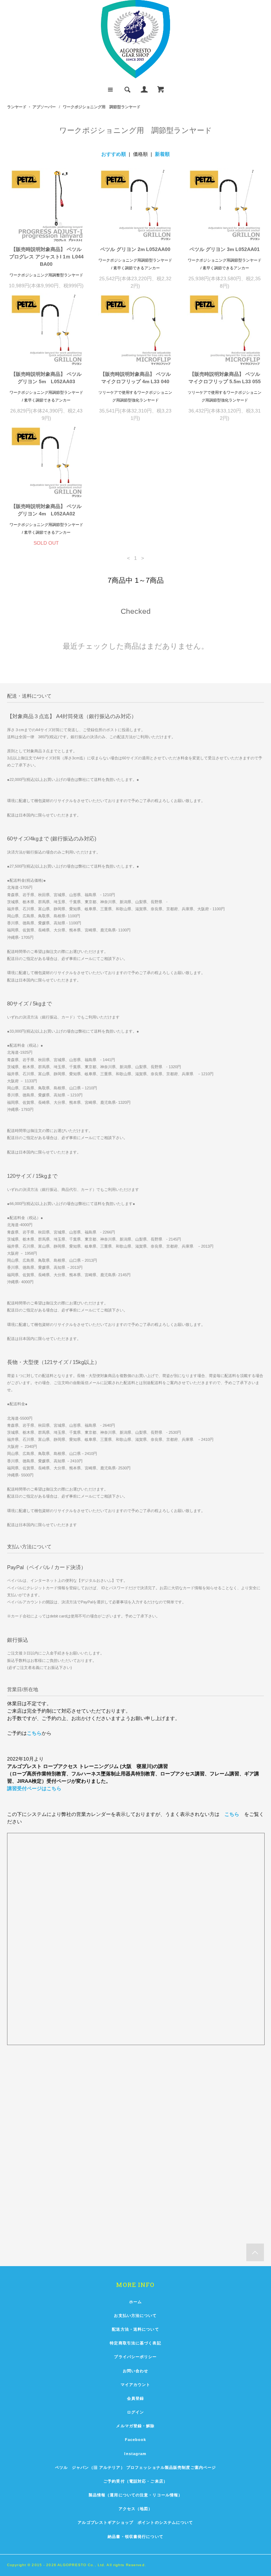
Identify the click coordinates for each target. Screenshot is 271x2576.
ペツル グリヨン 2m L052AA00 (135, 249)
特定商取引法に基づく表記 (135, 2343)
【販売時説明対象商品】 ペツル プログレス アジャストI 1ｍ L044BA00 (47, 257)
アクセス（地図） (136, 2509)
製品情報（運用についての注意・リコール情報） (136, 2495)
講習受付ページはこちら (34, 1788)
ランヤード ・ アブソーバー (31, 107)
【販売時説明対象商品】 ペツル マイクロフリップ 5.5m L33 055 (225, 378)
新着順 (162, 154)
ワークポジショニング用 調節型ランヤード (102, 107)
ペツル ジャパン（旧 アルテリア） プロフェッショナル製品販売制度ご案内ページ (136, 2467)
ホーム (135, 2302)
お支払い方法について (135, 2315)
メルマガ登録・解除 (135, 2426)
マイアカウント (136, 2385)
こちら (34, 1733)
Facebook (136, 2440)
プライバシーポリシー (135, 2357)
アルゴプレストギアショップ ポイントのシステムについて (135, 2522)
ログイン (135, 2412)
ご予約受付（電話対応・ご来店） (135, 2481)
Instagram (135, 2454)
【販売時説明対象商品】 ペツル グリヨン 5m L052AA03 (47, 378)
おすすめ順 (114, 154)
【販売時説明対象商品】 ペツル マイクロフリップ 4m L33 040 (135, 378)
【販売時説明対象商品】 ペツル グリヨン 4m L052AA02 (47, 510)
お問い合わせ (136, 2371)
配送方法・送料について (135, 2329)
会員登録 (135, 2398)
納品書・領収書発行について (135, 2537)
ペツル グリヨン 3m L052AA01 (225, 249)
